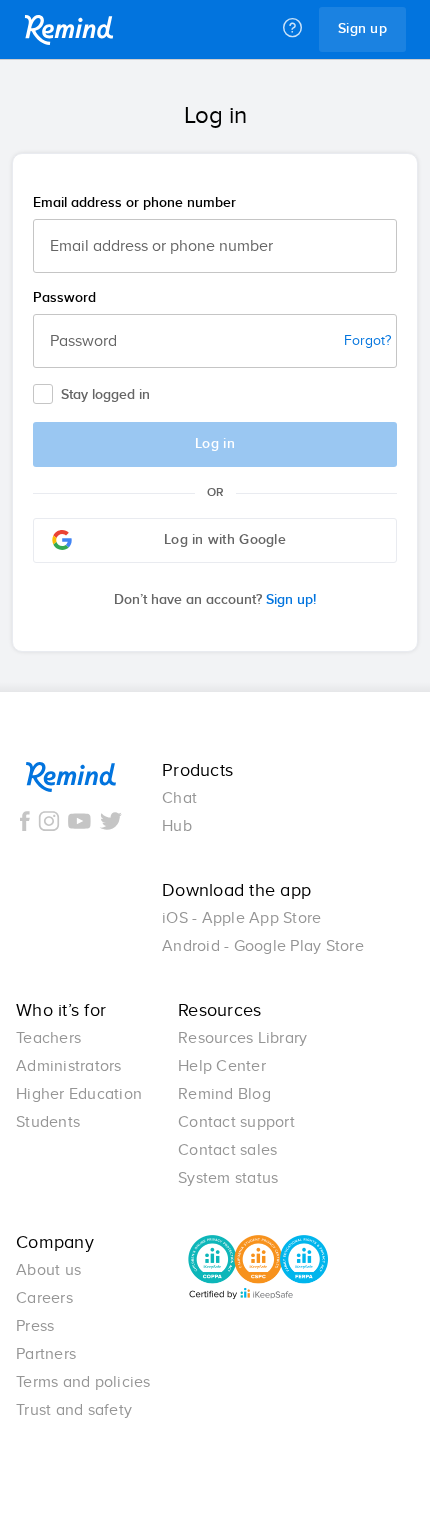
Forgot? (367, 341)
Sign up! (215, 600)
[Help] (292, 29)
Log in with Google (225, 540)
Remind (69, 30)
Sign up (362, 29)
